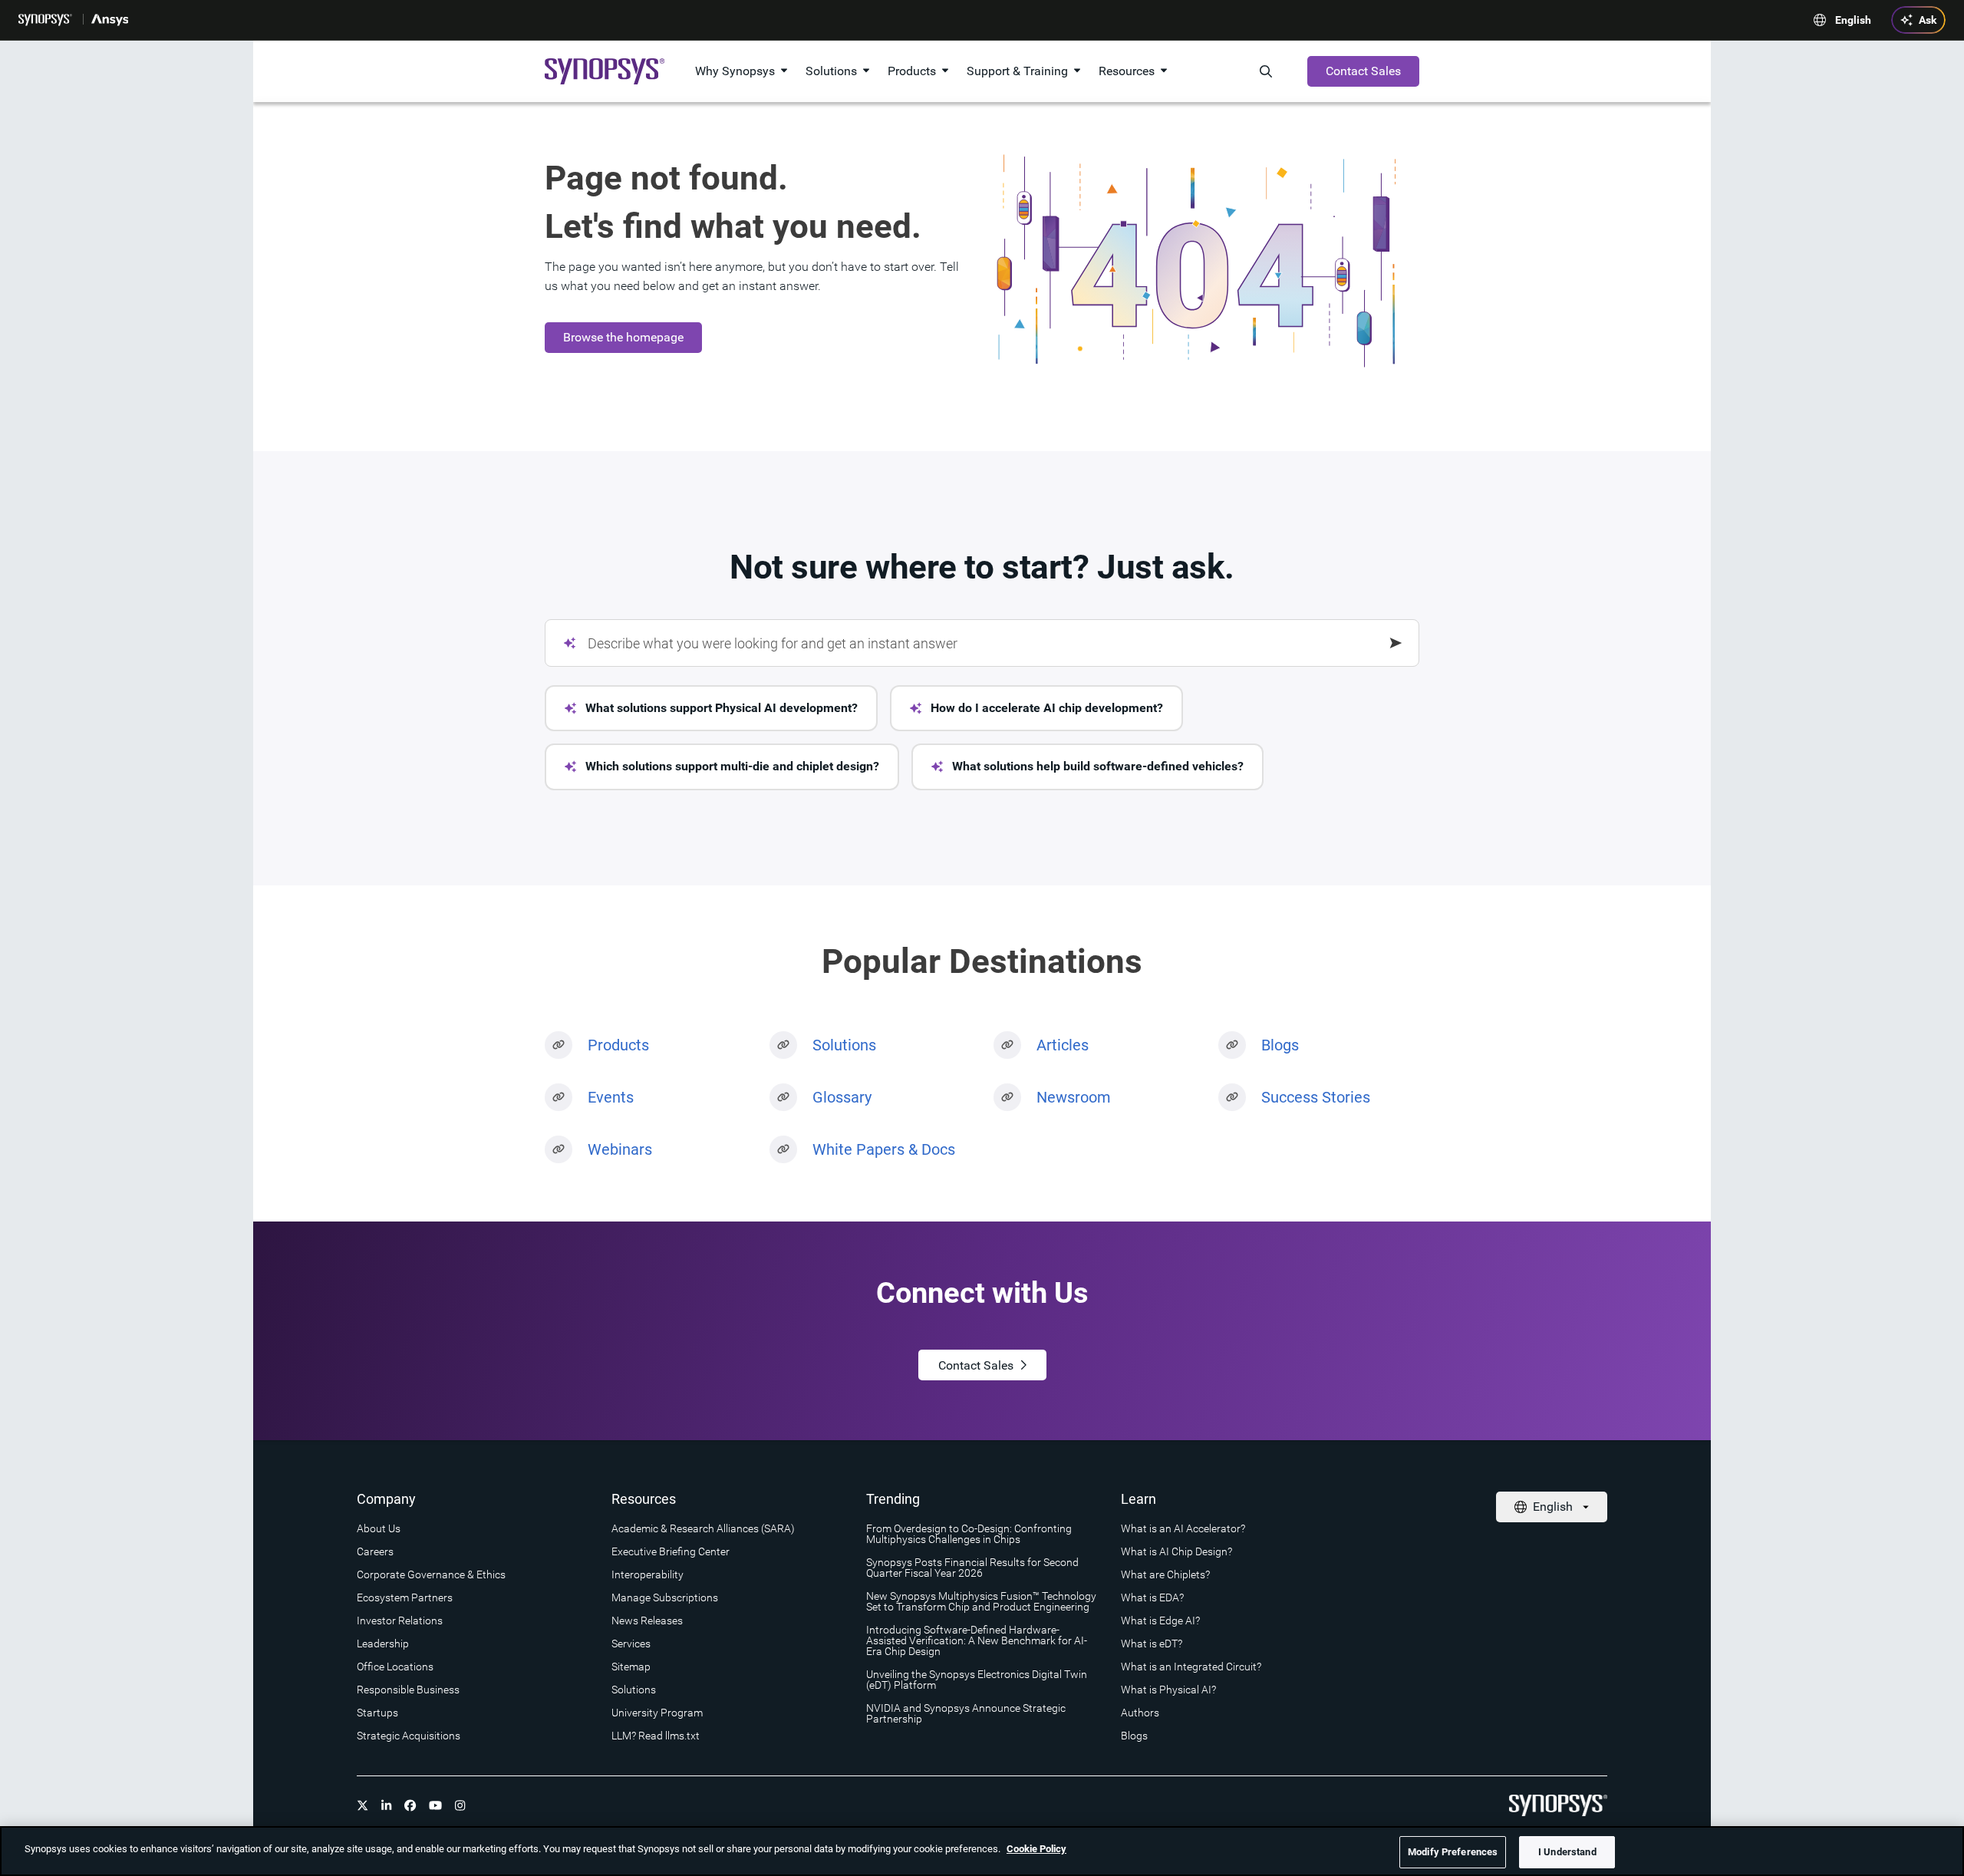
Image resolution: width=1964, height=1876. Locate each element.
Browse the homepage (623, 337)
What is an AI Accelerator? (1183, 1528)
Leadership (383, 1644)
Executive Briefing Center (671, 1551)
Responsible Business (408, 1690)
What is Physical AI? (1168, 1690)
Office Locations (395, 1667)
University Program (657, 1713)
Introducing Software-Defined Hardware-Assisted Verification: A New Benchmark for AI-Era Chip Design (977, 1640)
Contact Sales (1363, 71)
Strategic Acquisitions (409, 1736)
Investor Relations (400, 1620)
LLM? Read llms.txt (656, 1736)
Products (912, 71)
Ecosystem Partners (405, 1597)
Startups (377, 1713)
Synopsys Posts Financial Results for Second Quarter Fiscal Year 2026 (972, 1568)
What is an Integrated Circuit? (1191, 1667)
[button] (711, 708)
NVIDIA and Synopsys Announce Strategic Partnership (966, 1713)
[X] (363, 1805)
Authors (1140, 1713)
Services (631, 1644)
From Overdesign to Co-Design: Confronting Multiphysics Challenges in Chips (969, 1534)
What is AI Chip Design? (1176, 1551)
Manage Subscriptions (665, 1597)
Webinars (620, 1149)
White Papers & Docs (884, 1149)
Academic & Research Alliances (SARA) (703, 1528)
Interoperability (648, 1574)
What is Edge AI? (1160, 1620)
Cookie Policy (1036, 1849)
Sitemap (631, 1667)
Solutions (831, 71)
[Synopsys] (47, 20)
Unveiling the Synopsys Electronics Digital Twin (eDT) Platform (977, 1680)
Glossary (842, 1097)
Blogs (1280, 1045)
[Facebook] (410, 1805)
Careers (375, 1551)
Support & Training (1017, 71)
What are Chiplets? (1165, 1574)
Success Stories (1316, 1097)
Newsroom (1074, 1097)
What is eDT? (1152, 1644)
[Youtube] (436, 1805)
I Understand (1567, 1852)
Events (611, 1097)
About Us (379, 1528)
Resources (1127, 71)
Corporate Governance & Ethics (431, 1574)
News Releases (647, 1620)
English (1853, 20)
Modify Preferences (1453, 1852)
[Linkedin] (387, 1805)
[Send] (1396, 643)
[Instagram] (460, 1805)
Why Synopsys (735, 71)
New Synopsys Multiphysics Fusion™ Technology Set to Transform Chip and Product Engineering (981, 1601)
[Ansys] (111, 20)
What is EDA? (1152, 1597)
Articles (1063, 1045)
